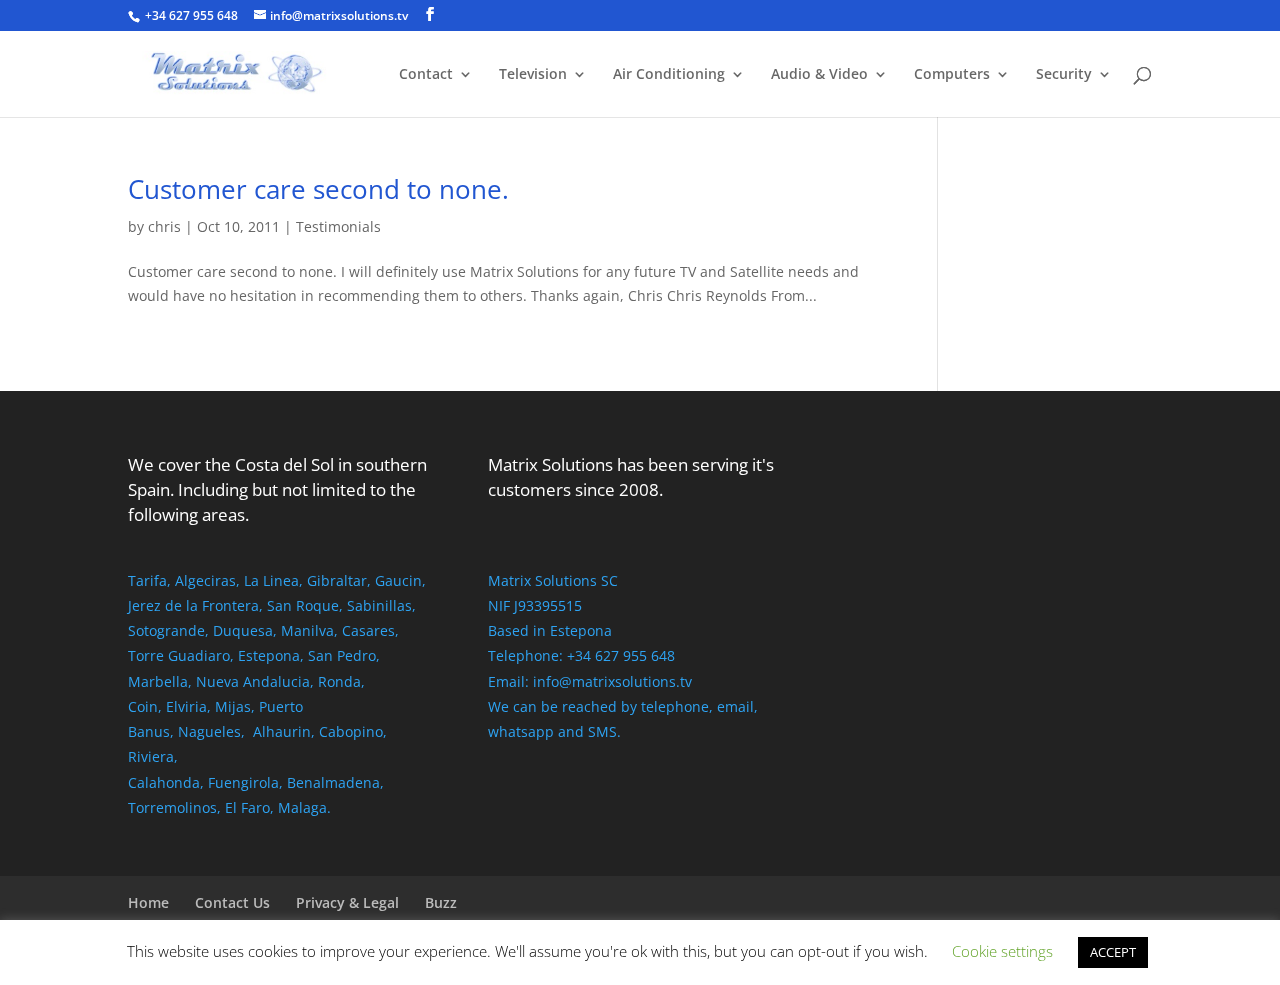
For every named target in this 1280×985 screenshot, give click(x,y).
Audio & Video (819, 75)
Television (533, 75)
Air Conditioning (669, 75)
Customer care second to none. (318, 189)
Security (1064, 75)
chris (164, 226)
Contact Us (232, 902)
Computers (952, 75)
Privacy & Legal (347, 902)
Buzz (441, 902)
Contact (426, 75)
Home (148, 902)
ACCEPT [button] (1113, 952)
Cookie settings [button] (1002, 951)
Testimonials (338, 226)
